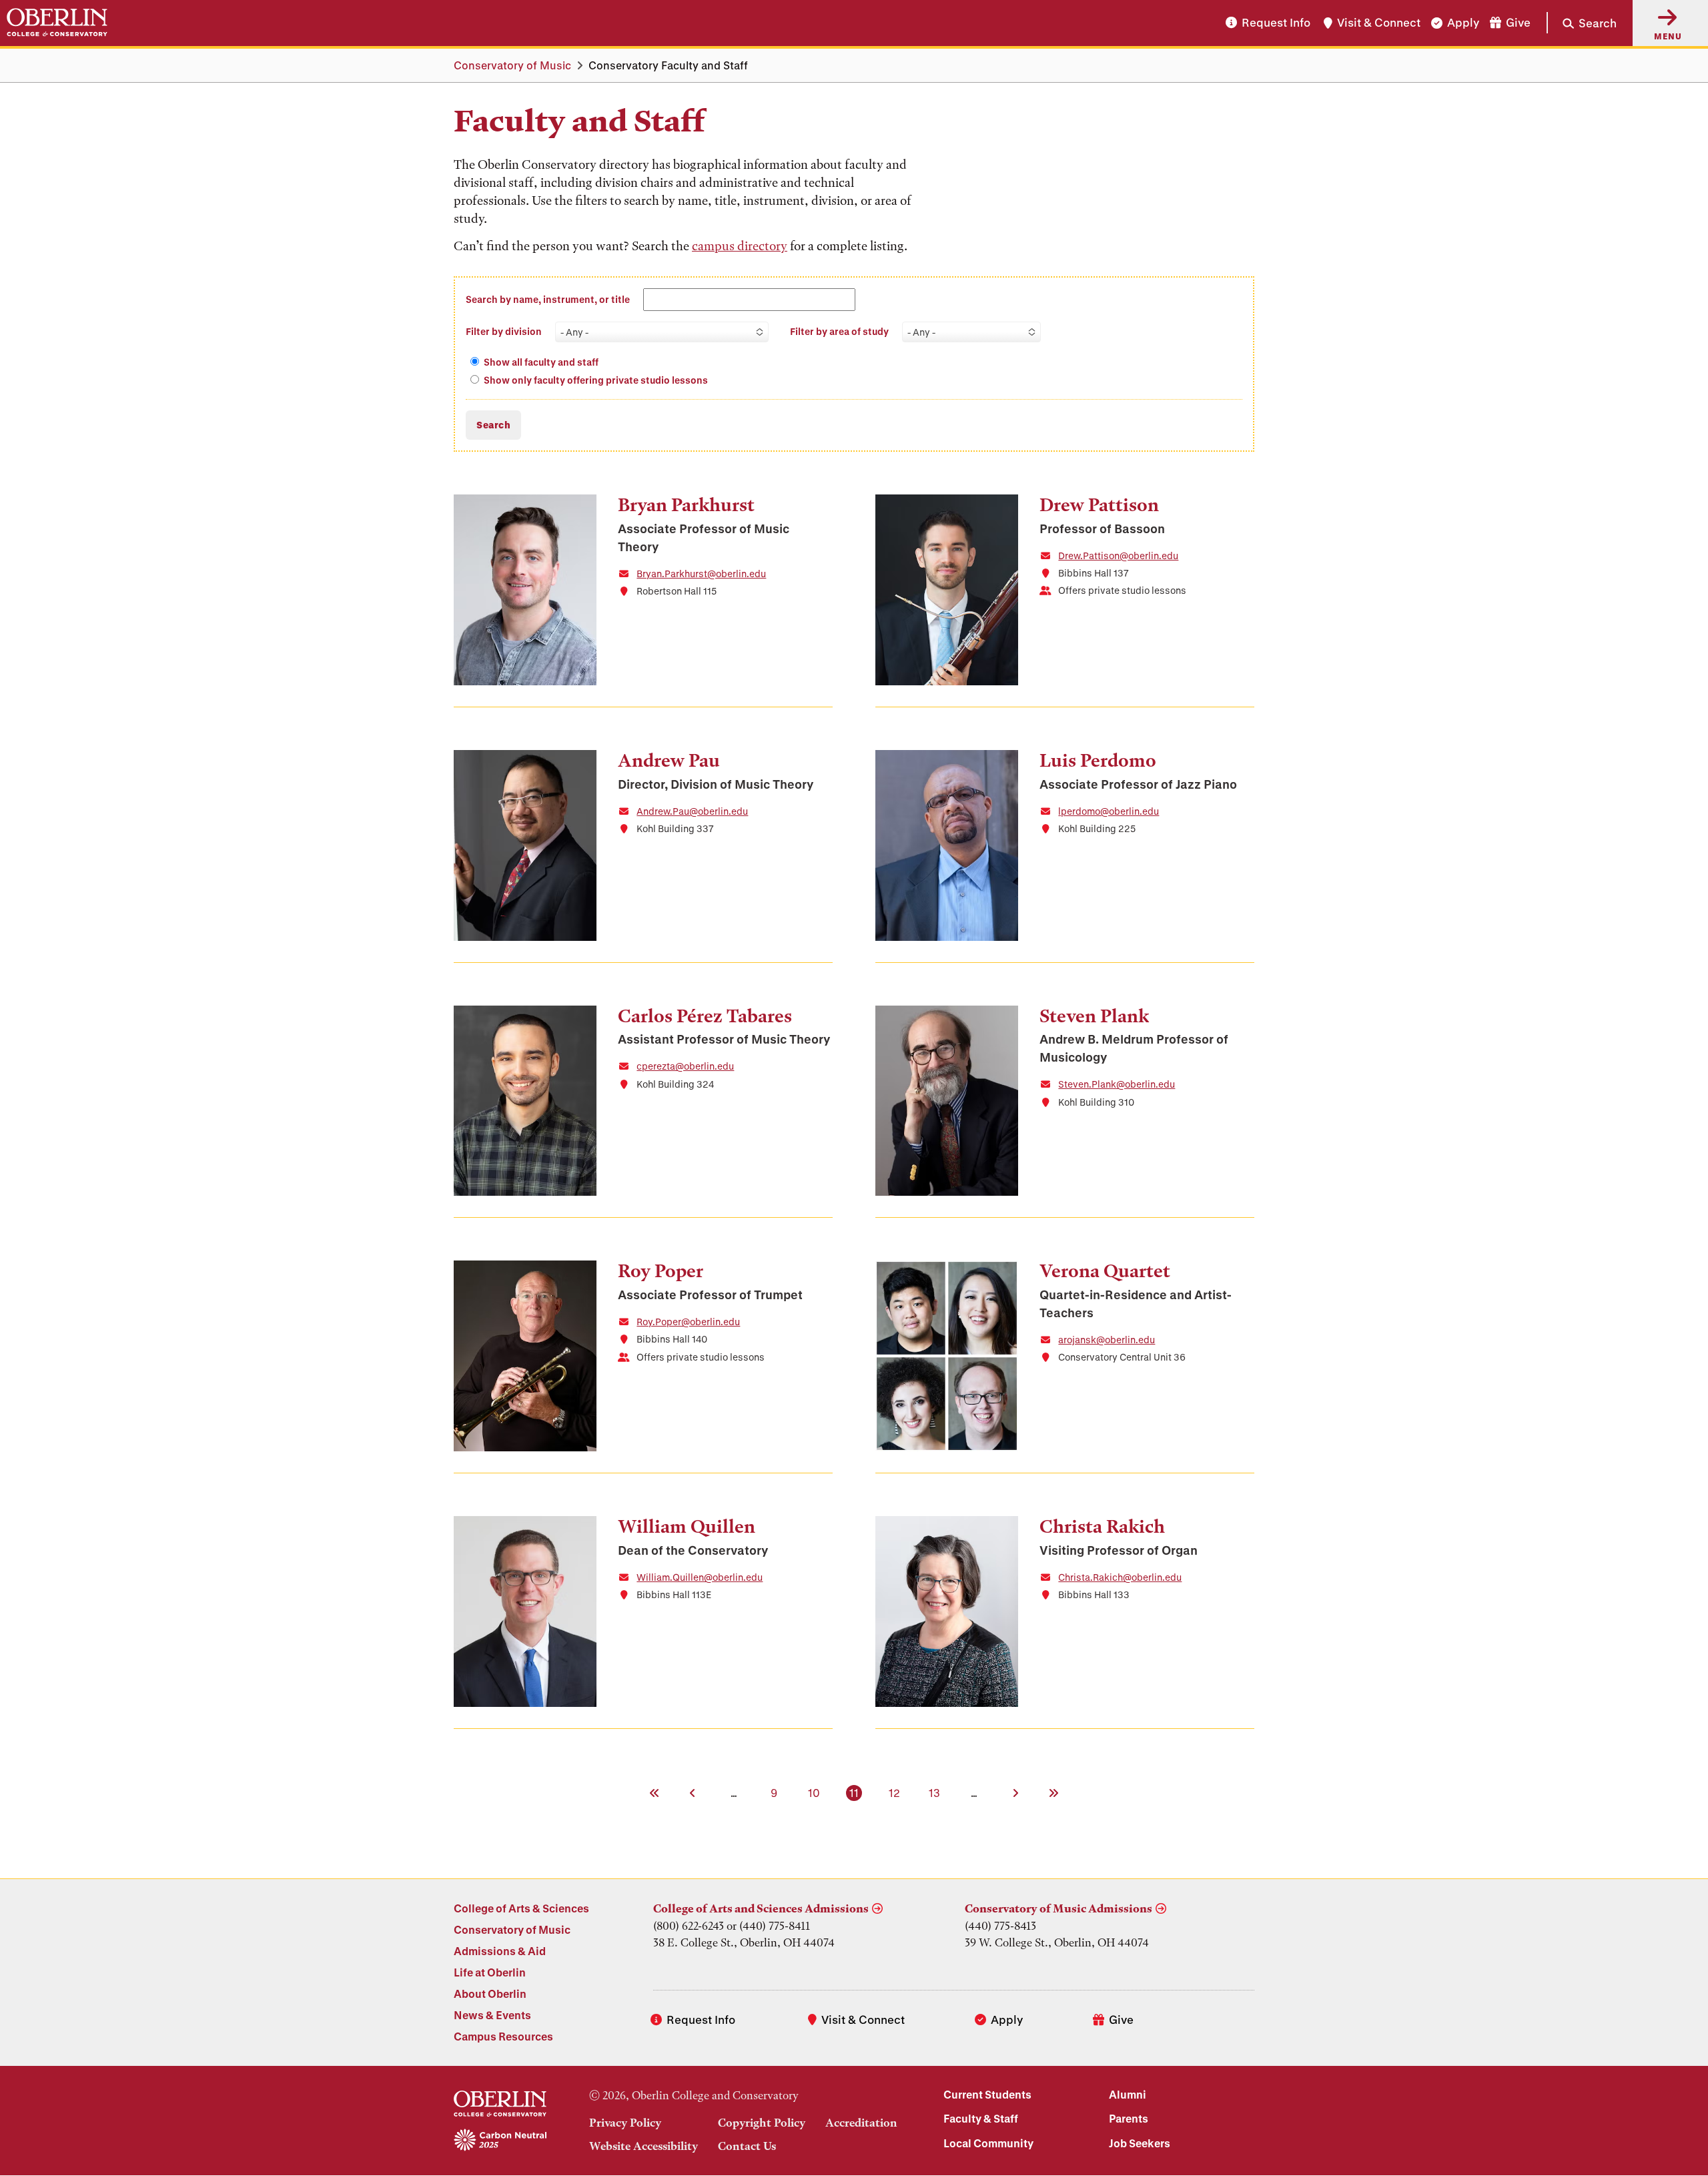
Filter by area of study (839, 331)
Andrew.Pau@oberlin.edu (692, 811)
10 (815, 1792)
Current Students (987, 2094)
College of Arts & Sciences (521, 1908)
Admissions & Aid (500, 1951)
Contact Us (747, 2146)
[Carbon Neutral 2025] (500, 2141)
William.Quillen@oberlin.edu (700, 1577)
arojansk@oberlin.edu (1107, 1340)
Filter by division (504, 331)
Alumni (1128, 2094)
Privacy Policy (625, 2123)
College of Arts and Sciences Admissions (761, 1908)
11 (855, 1792)
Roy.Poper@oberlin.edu (688, 1322)
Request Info (1276, 23)
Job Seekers (1140, 2143)
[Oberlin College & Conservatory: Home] (57, 23)
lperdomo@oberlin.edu (1109, 811)
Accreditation (861, 2123)
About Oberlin (490, 1993)
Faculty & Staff (981, 2118)
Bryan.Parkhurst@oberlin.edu (701, 574)
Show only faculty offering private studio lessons (596, 380)
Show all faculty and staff (541, 362)
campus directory (740, 246)
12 (895, 1792)
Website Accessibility (644, 2146)
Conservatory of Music (512, 65)
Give (1518, 23)
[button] (1582, 23)
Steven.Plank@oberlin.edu (1117, 1084)
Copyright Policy (762, 2123)
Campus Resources (503, 2036)
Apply (1463, 23)
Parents (1129, 2118)
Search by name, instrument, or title (548, 299)
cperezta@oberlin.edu (685, 1066)
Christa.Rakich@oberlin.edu (1120, 1577)
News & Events (492, 2015)
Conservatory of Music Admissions (1058, 1908)
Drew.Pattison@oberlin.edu (1118, 556)
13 (935, 1792)
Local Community (988, 2143)
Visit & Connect (1379, 23)
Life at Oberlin (490, 1972)
